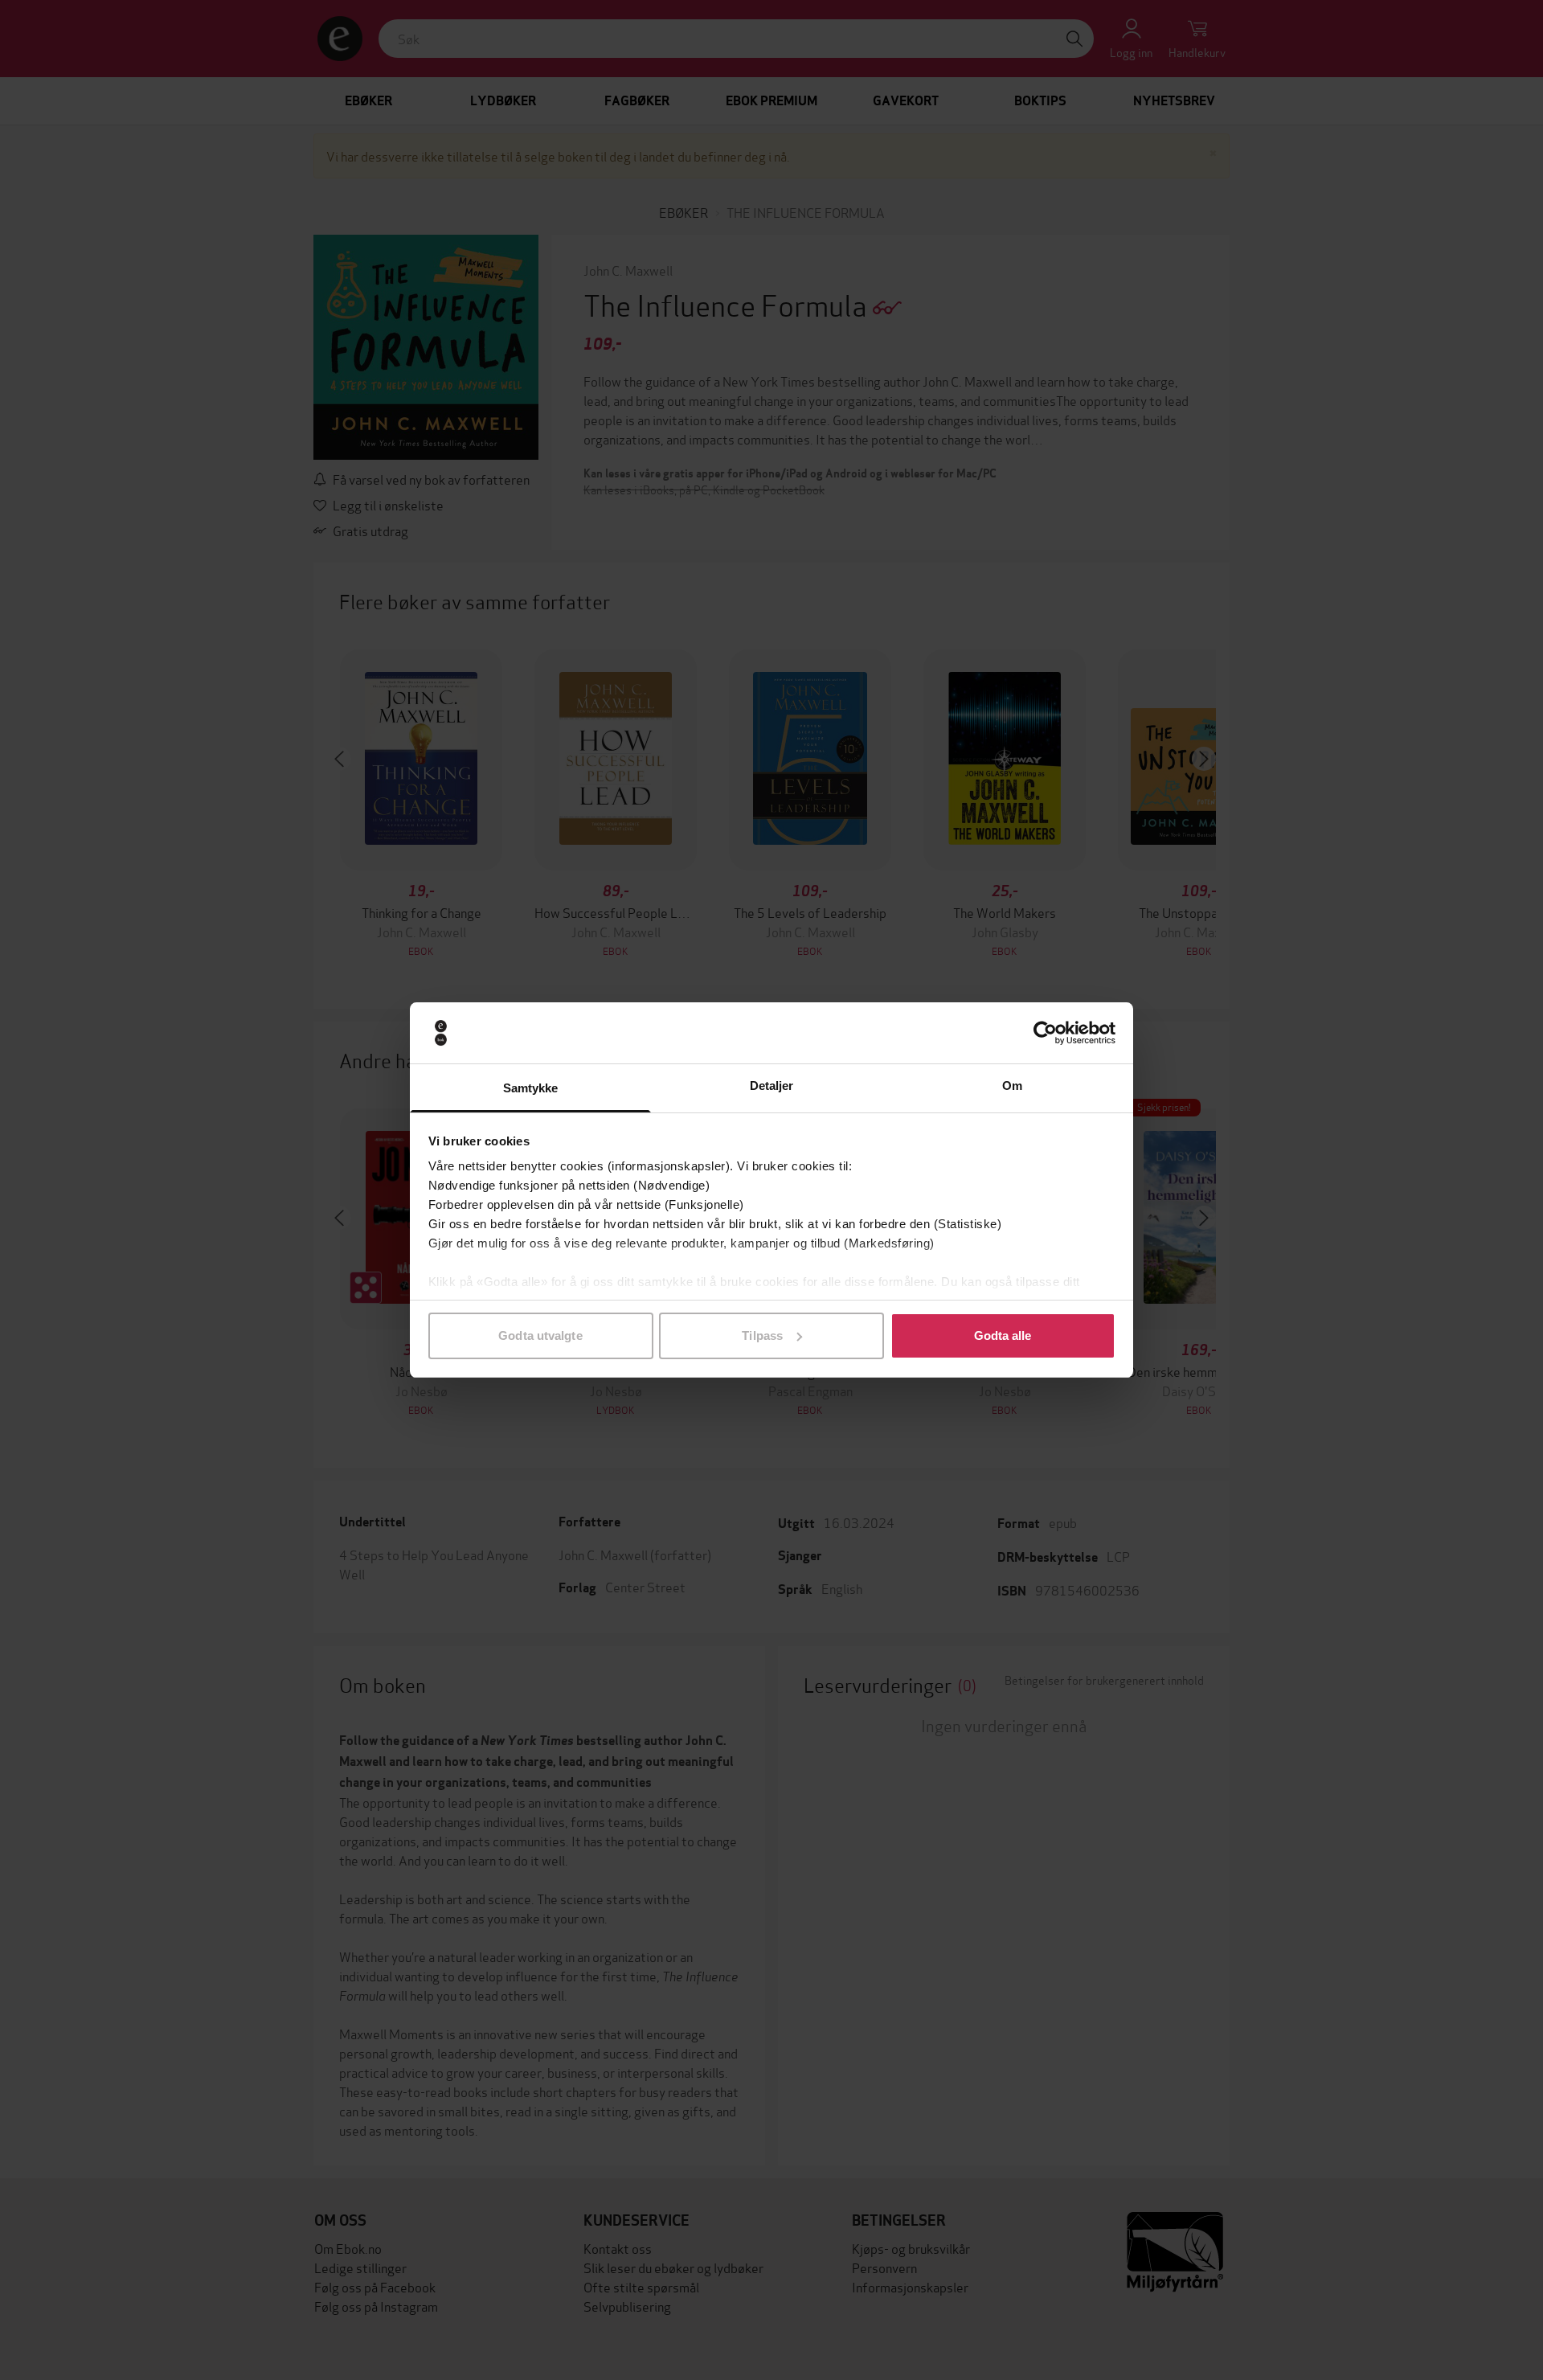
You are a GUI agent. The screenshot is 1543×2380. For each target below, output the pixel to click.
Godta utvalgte (540, 1335)
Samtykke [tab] (531, 1088)
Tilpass (762, 1335)
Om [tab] (1012, 1086)
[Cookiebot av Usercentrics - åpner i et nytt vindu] (1045, 1033)
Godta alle (1003, 1335)
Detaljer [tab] (772, 1086)
